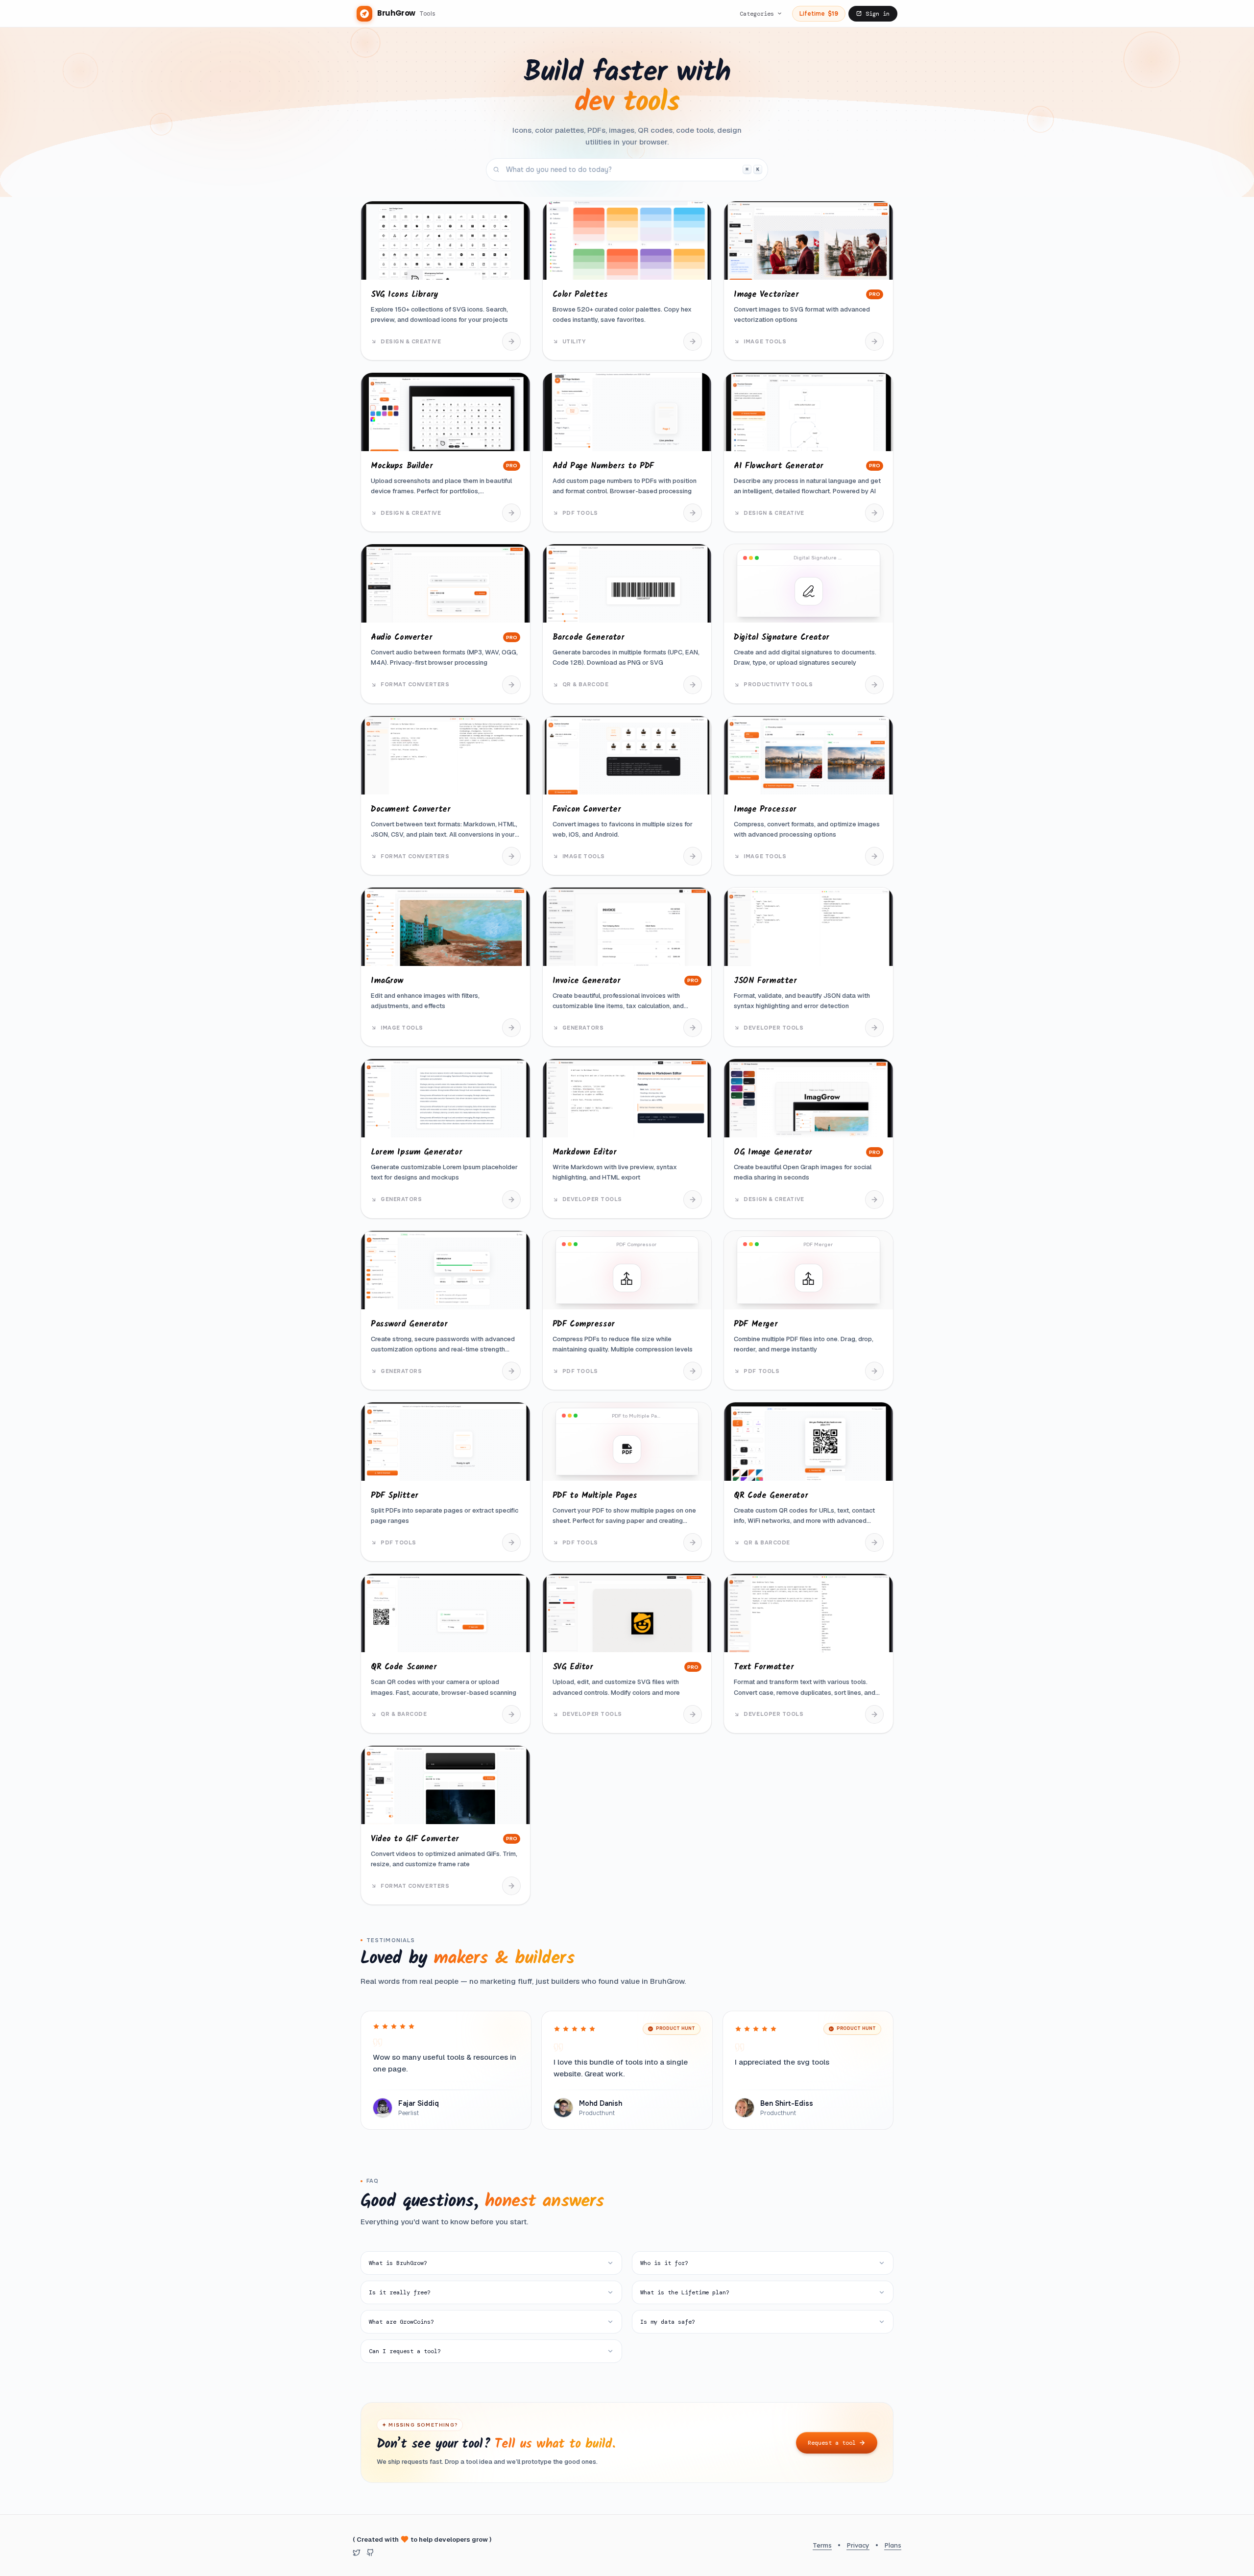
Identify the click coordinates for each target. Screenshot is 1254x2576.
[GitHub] (370, 2552)
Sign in (878, 14)
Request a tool (832, 2443)
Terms (822, 2545)
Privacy (858, 2545)
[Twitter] (357, 2552)
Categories (757, 14)
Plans (893, 2545)
